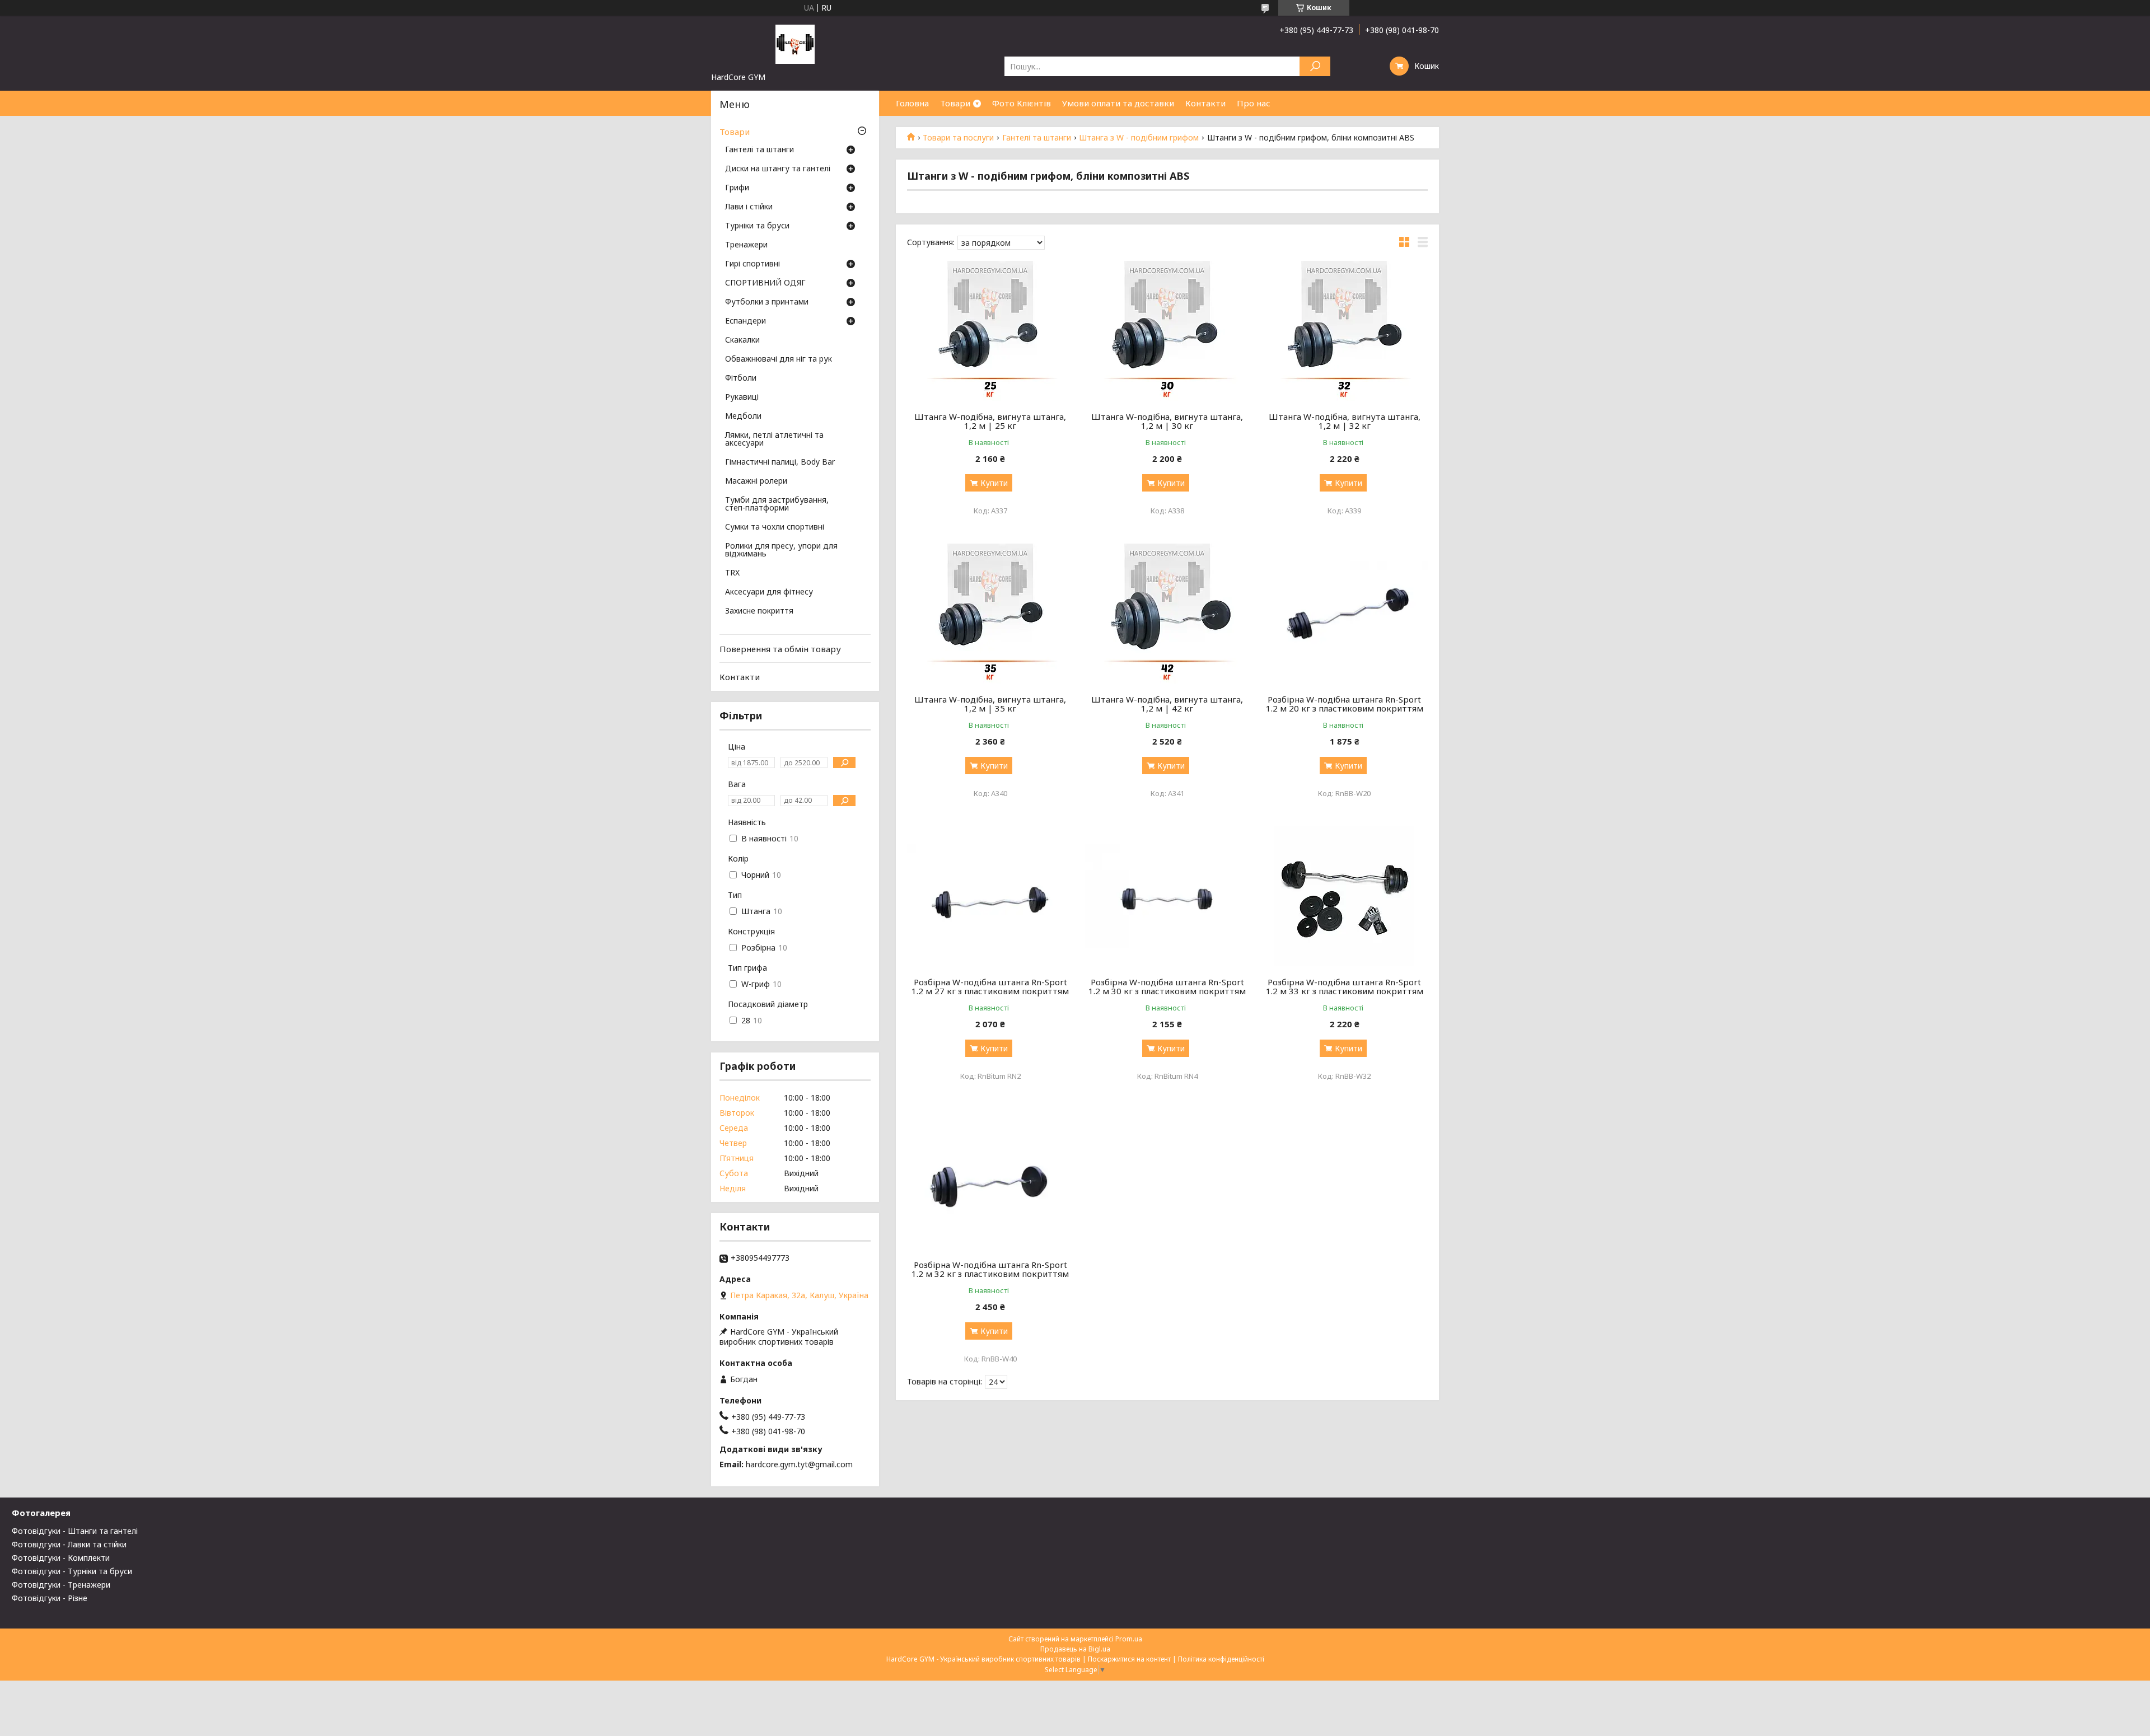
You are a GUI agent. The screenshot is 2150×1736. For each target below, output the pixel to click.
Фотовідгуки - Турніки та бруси (72, 1571)
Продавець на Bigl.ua (1075, 1649)
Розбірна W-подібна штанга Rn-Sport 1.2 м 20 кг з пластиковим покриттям (1345, 704)
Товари (955, 103)
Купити (994, 483)
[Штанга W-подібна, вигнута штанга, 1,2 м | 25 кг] (990, 331)
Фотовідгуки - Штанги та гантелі (75, 1531)
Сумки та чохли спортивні (775, 527)
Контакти (1205, 103)
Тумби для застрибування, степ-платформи (777, 504)
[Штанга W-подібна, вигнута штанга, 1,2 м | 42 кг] (1168, 614)
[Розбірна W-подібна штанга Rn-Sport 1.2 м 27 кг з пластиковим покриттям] (990, 896)
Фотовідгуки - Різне (50, 1598)
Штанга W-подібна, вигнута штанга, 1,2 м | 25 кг (990, 421)
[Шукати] (1315, 66)
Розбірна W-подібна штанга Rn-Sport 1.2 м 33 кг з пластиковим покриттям (1345, 986)
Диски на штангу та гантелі (778, 169)
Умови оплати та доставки (1118, 103)
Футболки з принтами (767, 302)
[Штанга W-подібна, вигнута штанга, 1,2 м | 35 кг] (990, 614)
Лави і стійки (749, 207)
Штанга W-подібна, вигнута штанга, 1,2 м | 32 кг (1345, 421)
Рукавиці (742, 397)
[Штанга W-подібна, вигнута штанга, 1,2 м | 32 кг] (1345, 331)
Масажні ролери (756, 481)
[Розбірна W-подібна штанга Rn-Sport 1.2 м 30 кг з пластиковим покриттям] (1168, 896)
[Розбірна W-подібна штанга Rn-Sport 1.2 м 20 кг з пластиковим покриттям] (1345, 614)
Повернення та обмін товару (780, 649)
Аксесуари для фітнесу (769, 592)
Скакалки (742, 340)
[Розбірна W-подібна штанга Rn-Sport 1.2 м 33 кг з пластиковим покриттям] (1345, 896)
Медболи (743, 417)
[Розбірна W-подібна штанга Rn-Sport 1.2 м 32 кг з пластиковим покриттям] (990, 1179)
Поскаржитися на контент (1129, 1659)
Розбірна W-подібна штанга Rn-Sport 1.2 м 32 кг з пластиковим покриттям (990, 1269)
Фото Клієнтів (1022, 103)
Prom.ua (1129, 1639)
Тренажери (746, 245)
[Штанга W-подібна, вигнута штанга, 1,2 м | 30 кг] (1168, 331)
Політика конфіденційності (1221, 1659)
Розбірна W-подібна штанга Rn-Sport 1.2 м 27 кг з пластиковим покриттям (990, 986)
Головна (912, 103)
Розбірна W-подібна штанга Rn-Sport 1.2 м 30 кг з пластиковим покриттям (1167, 986)
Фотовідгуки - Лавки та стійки (69, 1544)
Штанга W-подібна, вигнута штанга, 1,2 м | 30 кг (1167, 421)
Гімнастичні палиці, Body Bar (780, 462)
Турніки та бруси (757, 226)
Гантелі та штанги (1037, 138)
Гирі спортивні (752, 264)
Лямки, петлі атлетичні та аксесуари (774, 439)
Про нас (1254, 103)
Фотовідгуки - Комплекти (61, 1558)
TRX (732, 573)
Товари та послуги (958, 138)
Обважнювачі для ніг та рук (779, 359)
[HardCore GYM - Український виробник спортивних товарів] (795, 44)
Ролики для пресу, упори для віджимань (781, 550)
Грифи (737, 188)
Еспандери (746, 321)
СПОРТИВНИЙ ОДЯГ (765, 283)
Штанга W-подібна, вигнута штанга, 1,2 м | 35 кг (990, 704)
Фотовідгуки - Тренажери (61, 1585)
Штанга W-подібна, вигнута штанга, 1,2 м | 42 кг (1167, 704)
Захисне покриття (759, 611)
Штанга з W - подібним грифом (1139, 138)
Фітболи (741, 378)
